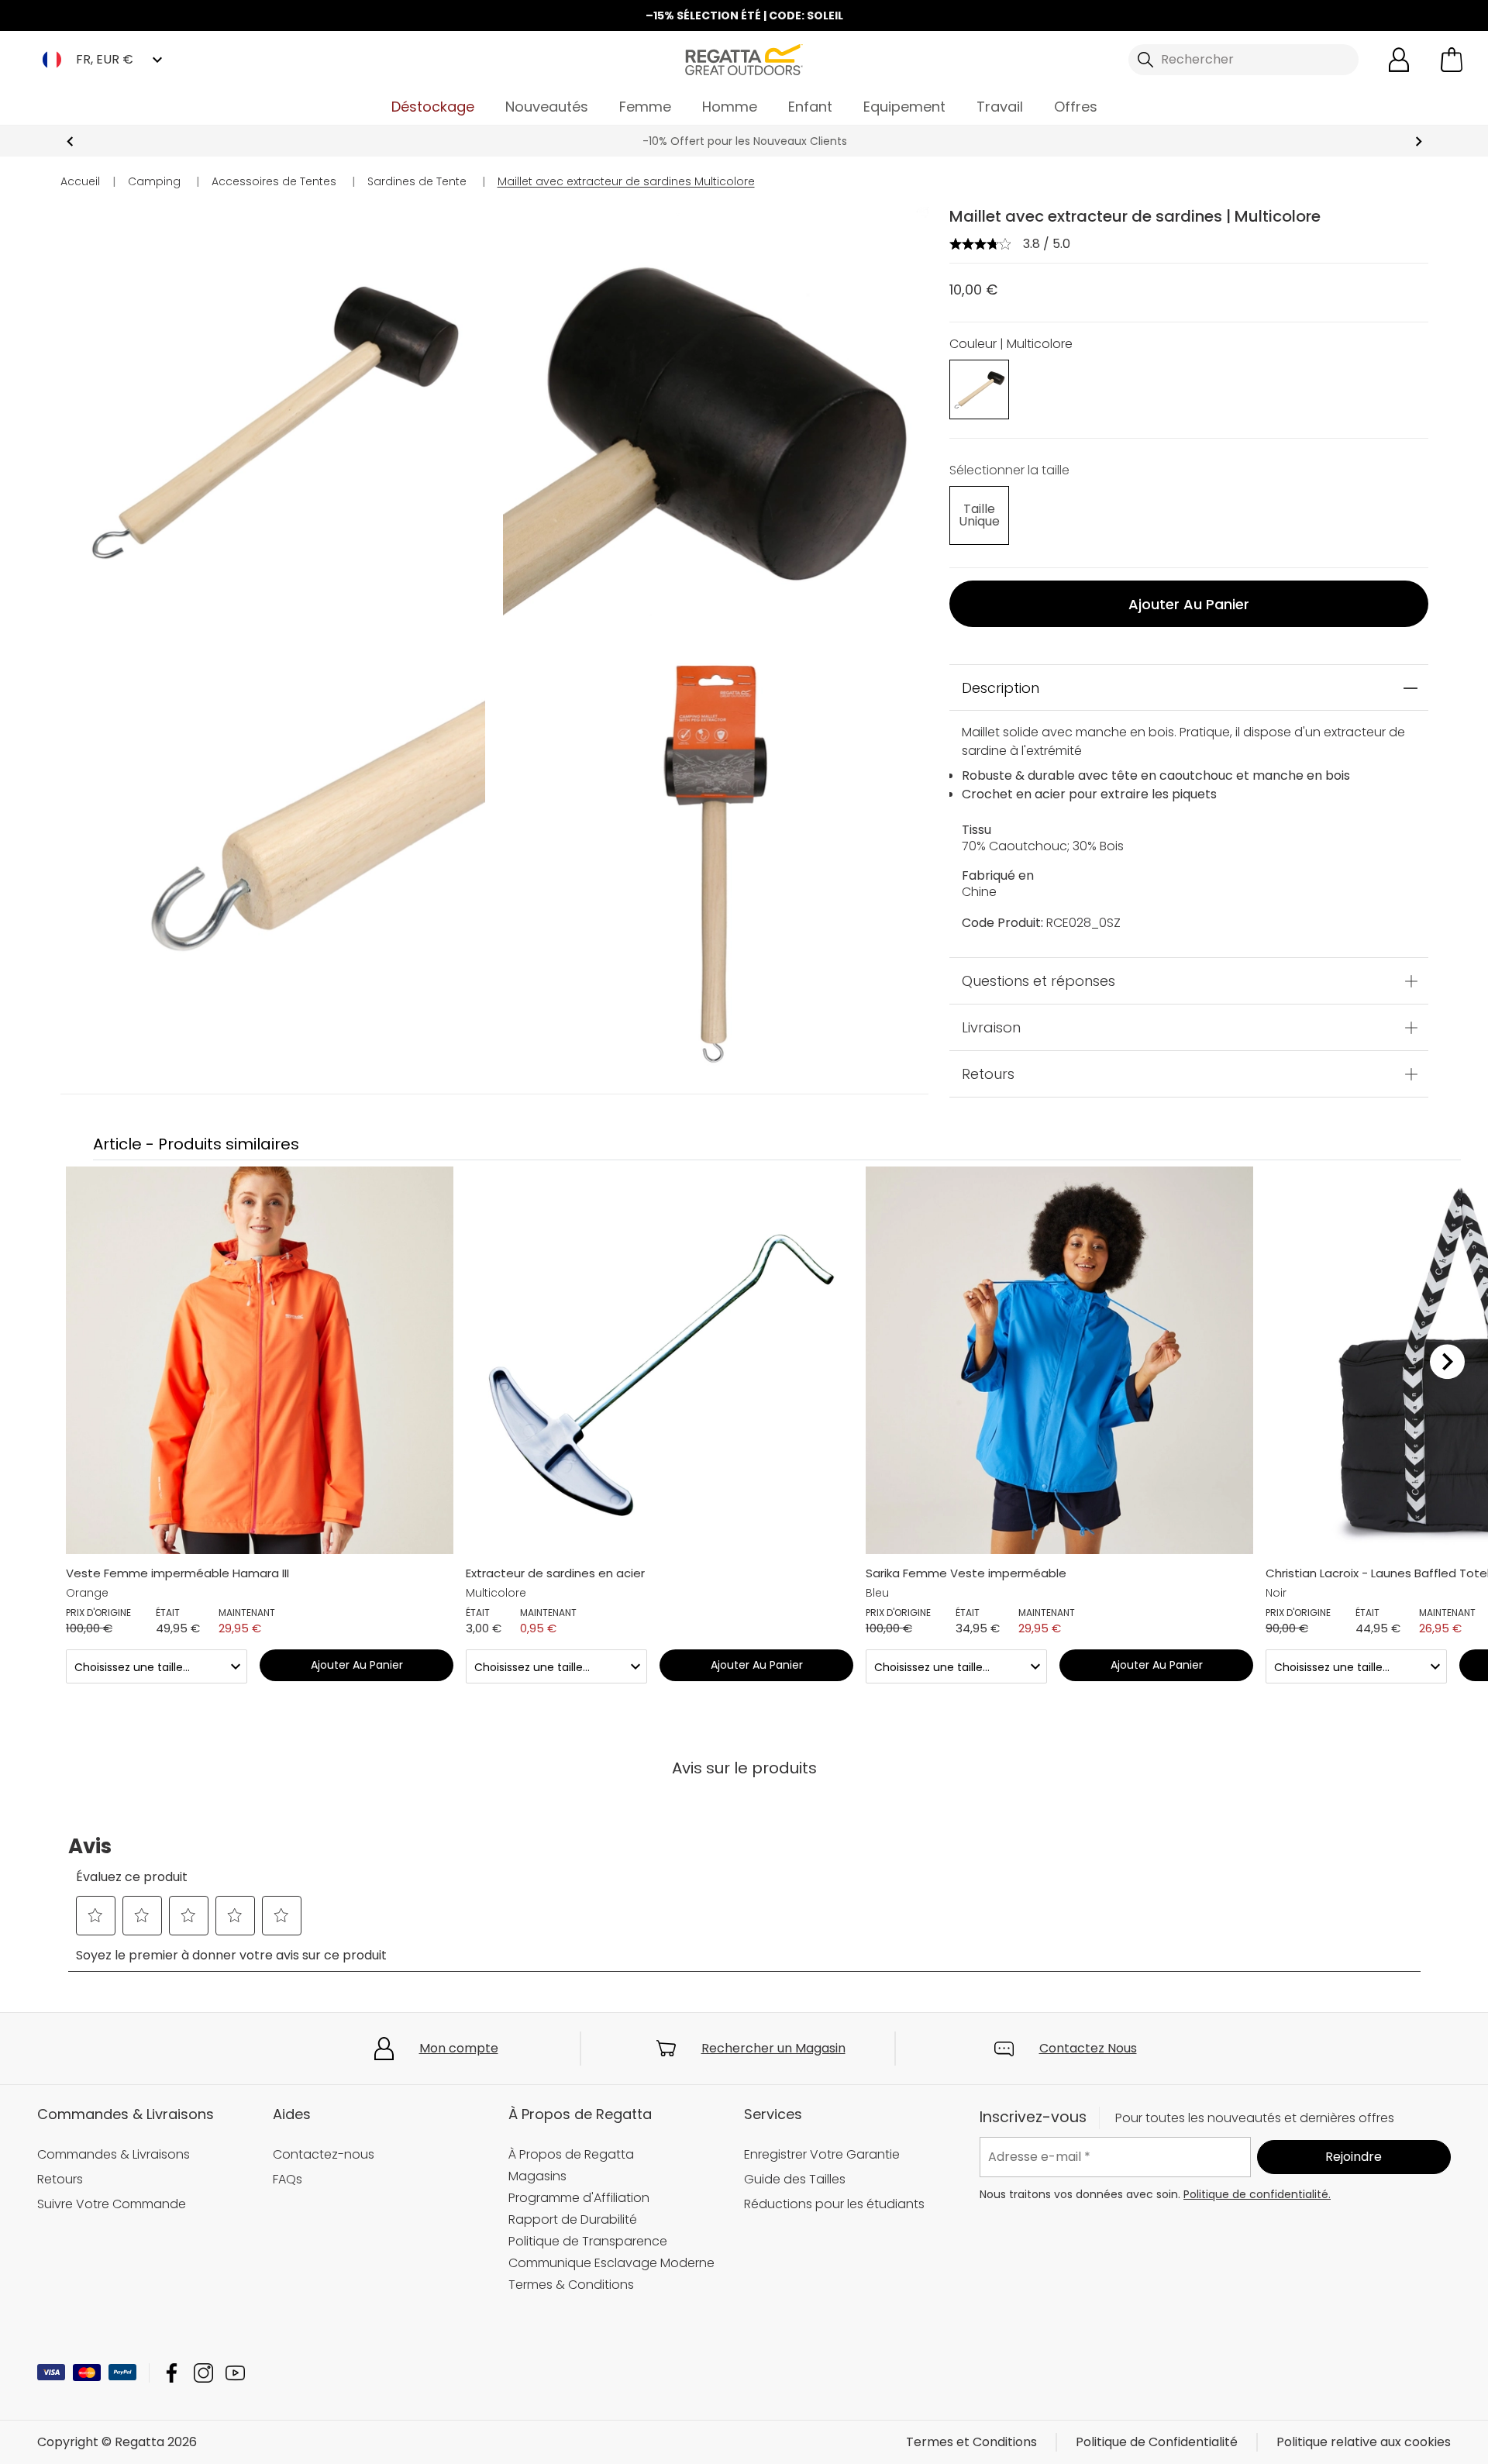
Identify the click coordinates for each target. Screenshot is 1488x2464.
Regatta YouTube (235, 2373)
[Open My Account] (1399, 60)
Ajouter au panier (1189, 604)
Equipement (904, 107)
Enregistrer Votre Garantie (822, 2154)
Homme (730, 107)
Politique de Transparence (588, 2241)
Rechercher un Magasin (773, 2048)
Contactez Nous (1088, 2048)
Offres (1076, 107)
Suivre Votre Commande (112, 2204)
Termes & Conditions (571, 2285)
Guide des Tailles (795, 2179)
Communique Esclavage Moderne (611, 2263)
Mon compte (459, 2048)
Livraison (991, 1027)
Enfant (810, 107)
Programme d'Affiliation (579, 2198)
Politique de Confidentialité (1157, 2442)
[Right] (1447, 1362)
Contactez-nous (324, 2154)
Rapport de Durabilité (573, 2219)
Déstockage (433, 107)
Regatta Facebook (172, 2373)
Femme (645, 107)
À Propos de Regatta (571, 2154)
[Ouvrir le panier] (1452, 60)
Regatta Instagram (203, 2373)
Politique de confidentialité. (1257, 2194)
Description (1001, 688)
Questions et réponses (1038, 981)
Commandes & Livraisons (114, 2154)
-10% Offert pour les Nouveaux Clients (744, 141)
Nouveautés (547, 107)
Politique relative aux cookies (1364, 2442)
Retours (988, 1074)
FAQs (288, 2179)
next (1419, 141)
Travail (1000, 107)
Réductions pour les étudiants (834, 2204)
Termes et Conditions (971, 2442)
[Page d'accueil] (744, 59)
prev (70, 141)
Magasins (537, 2176)
